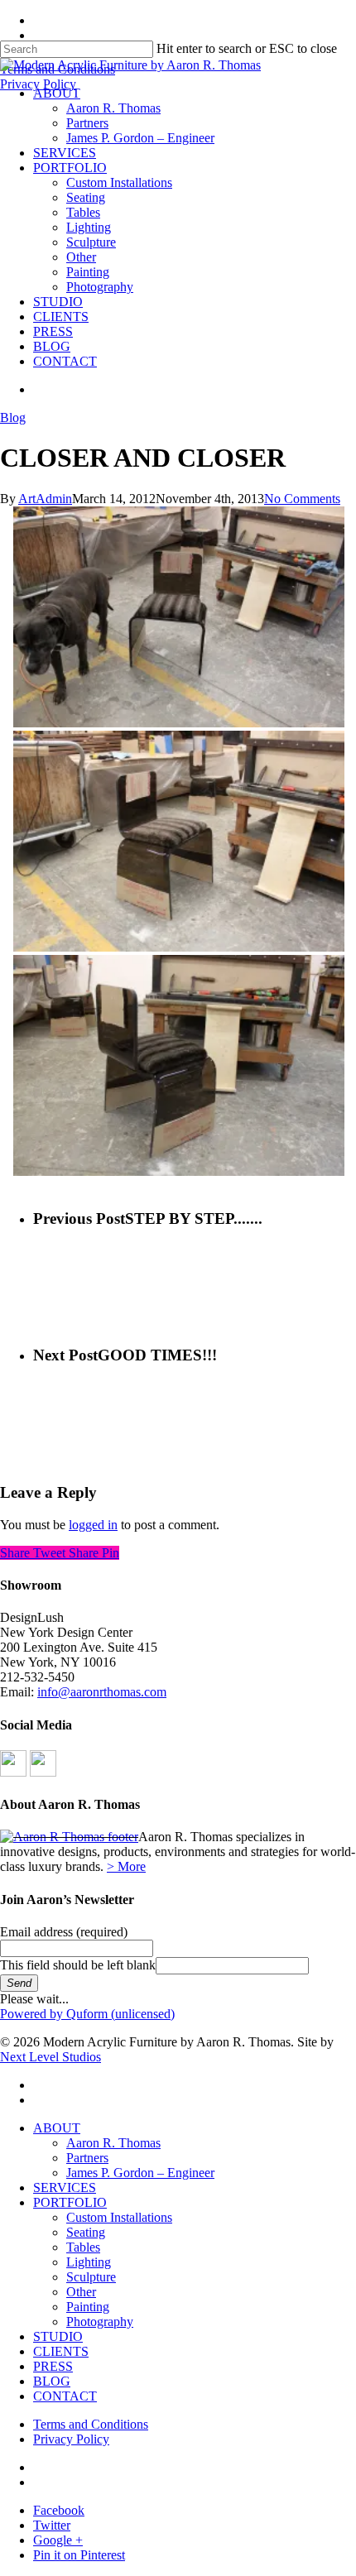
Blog (13, 417)
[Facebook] (13, 1772)
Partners (87, 2158)
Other (81, 2292)
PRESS (53, 2366)
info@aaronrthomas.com (102, 1692)
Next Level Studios (51, 2057)
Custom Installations (119, 2217)
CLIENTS (61, 2351)
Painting (88, 2307)
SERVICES (65, 2187)
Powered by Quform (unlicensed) (87, 2014)
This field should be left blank (78, 1965)
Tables (83, 2247)
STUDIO (58, 2336)
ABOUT (57, 2128)
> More (126, 1866)
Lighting (89, 2262)
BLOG (52, 2381)
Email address (64, 1932)
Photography (100, 2322)
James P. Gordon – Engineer (140, 2173)
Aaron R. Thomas (113, 2143)
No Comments (302, 499)
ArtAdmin (45, 499)
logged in (93, 1525)
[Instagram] (43, 1772)
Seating (86, 2232)
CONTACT (65, 2396)
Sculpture (91, 2277)
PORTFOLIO (70, 2202)
